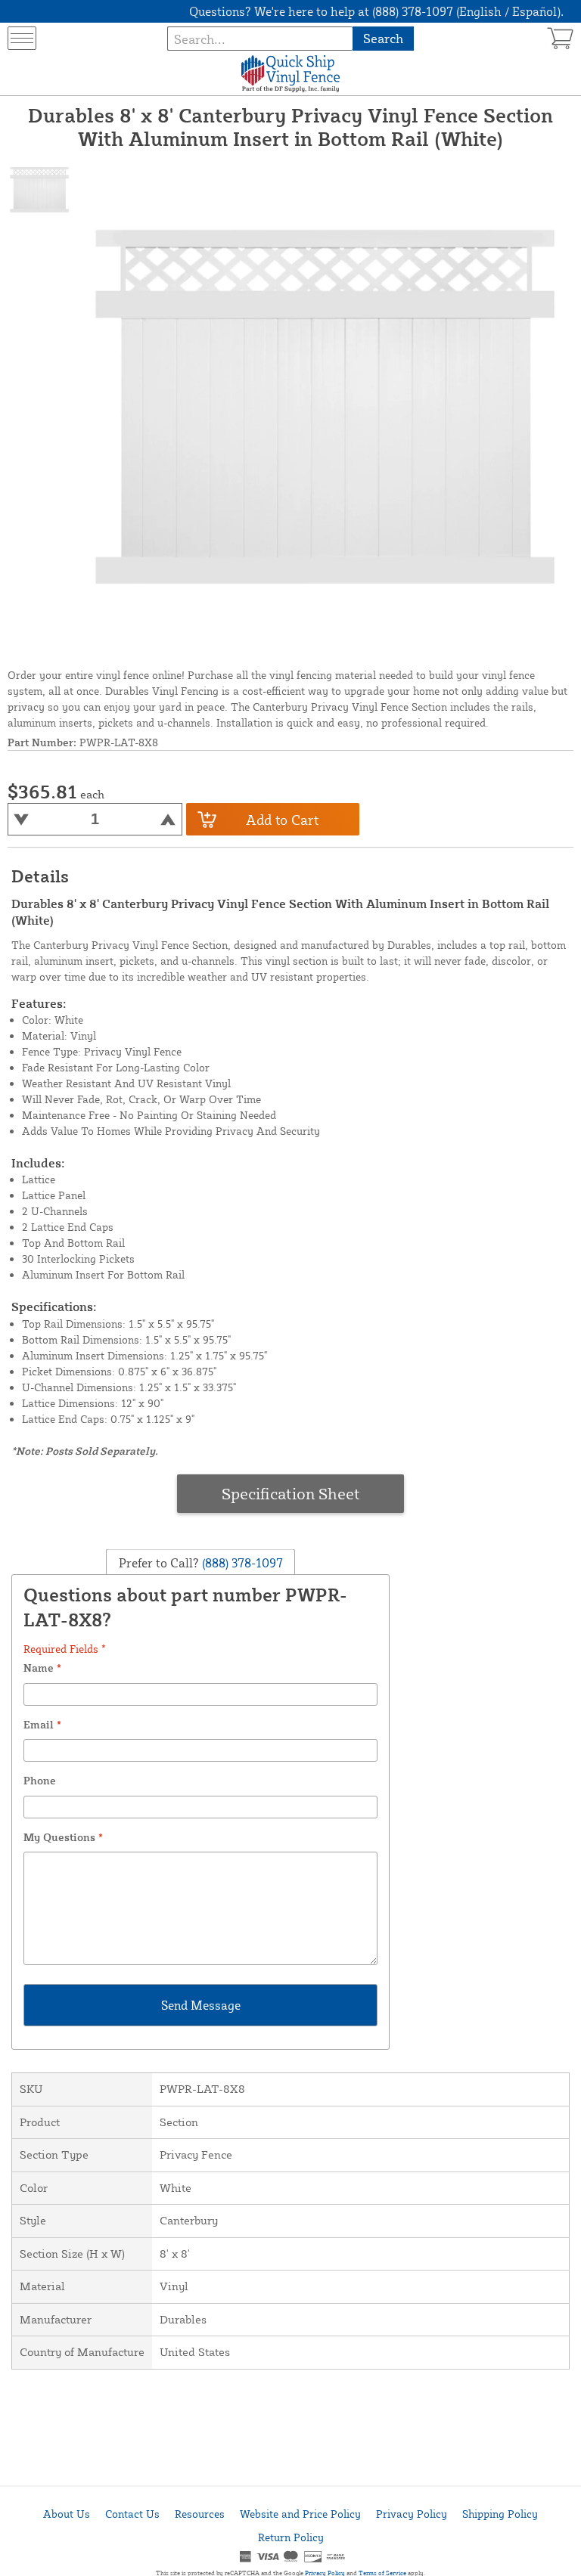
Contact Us (132, 2514)
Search (383, 38)
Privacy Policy (412, 2514)
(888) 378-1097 (241, 1562)
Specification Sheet (291, 1493)
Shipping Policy (500, 2514)
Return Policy (291, 2537)
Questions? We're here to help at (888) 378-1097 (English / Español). (376, 11)
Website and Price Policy (300, 2514)
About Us (67, 2514)
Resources (200, 2514)
